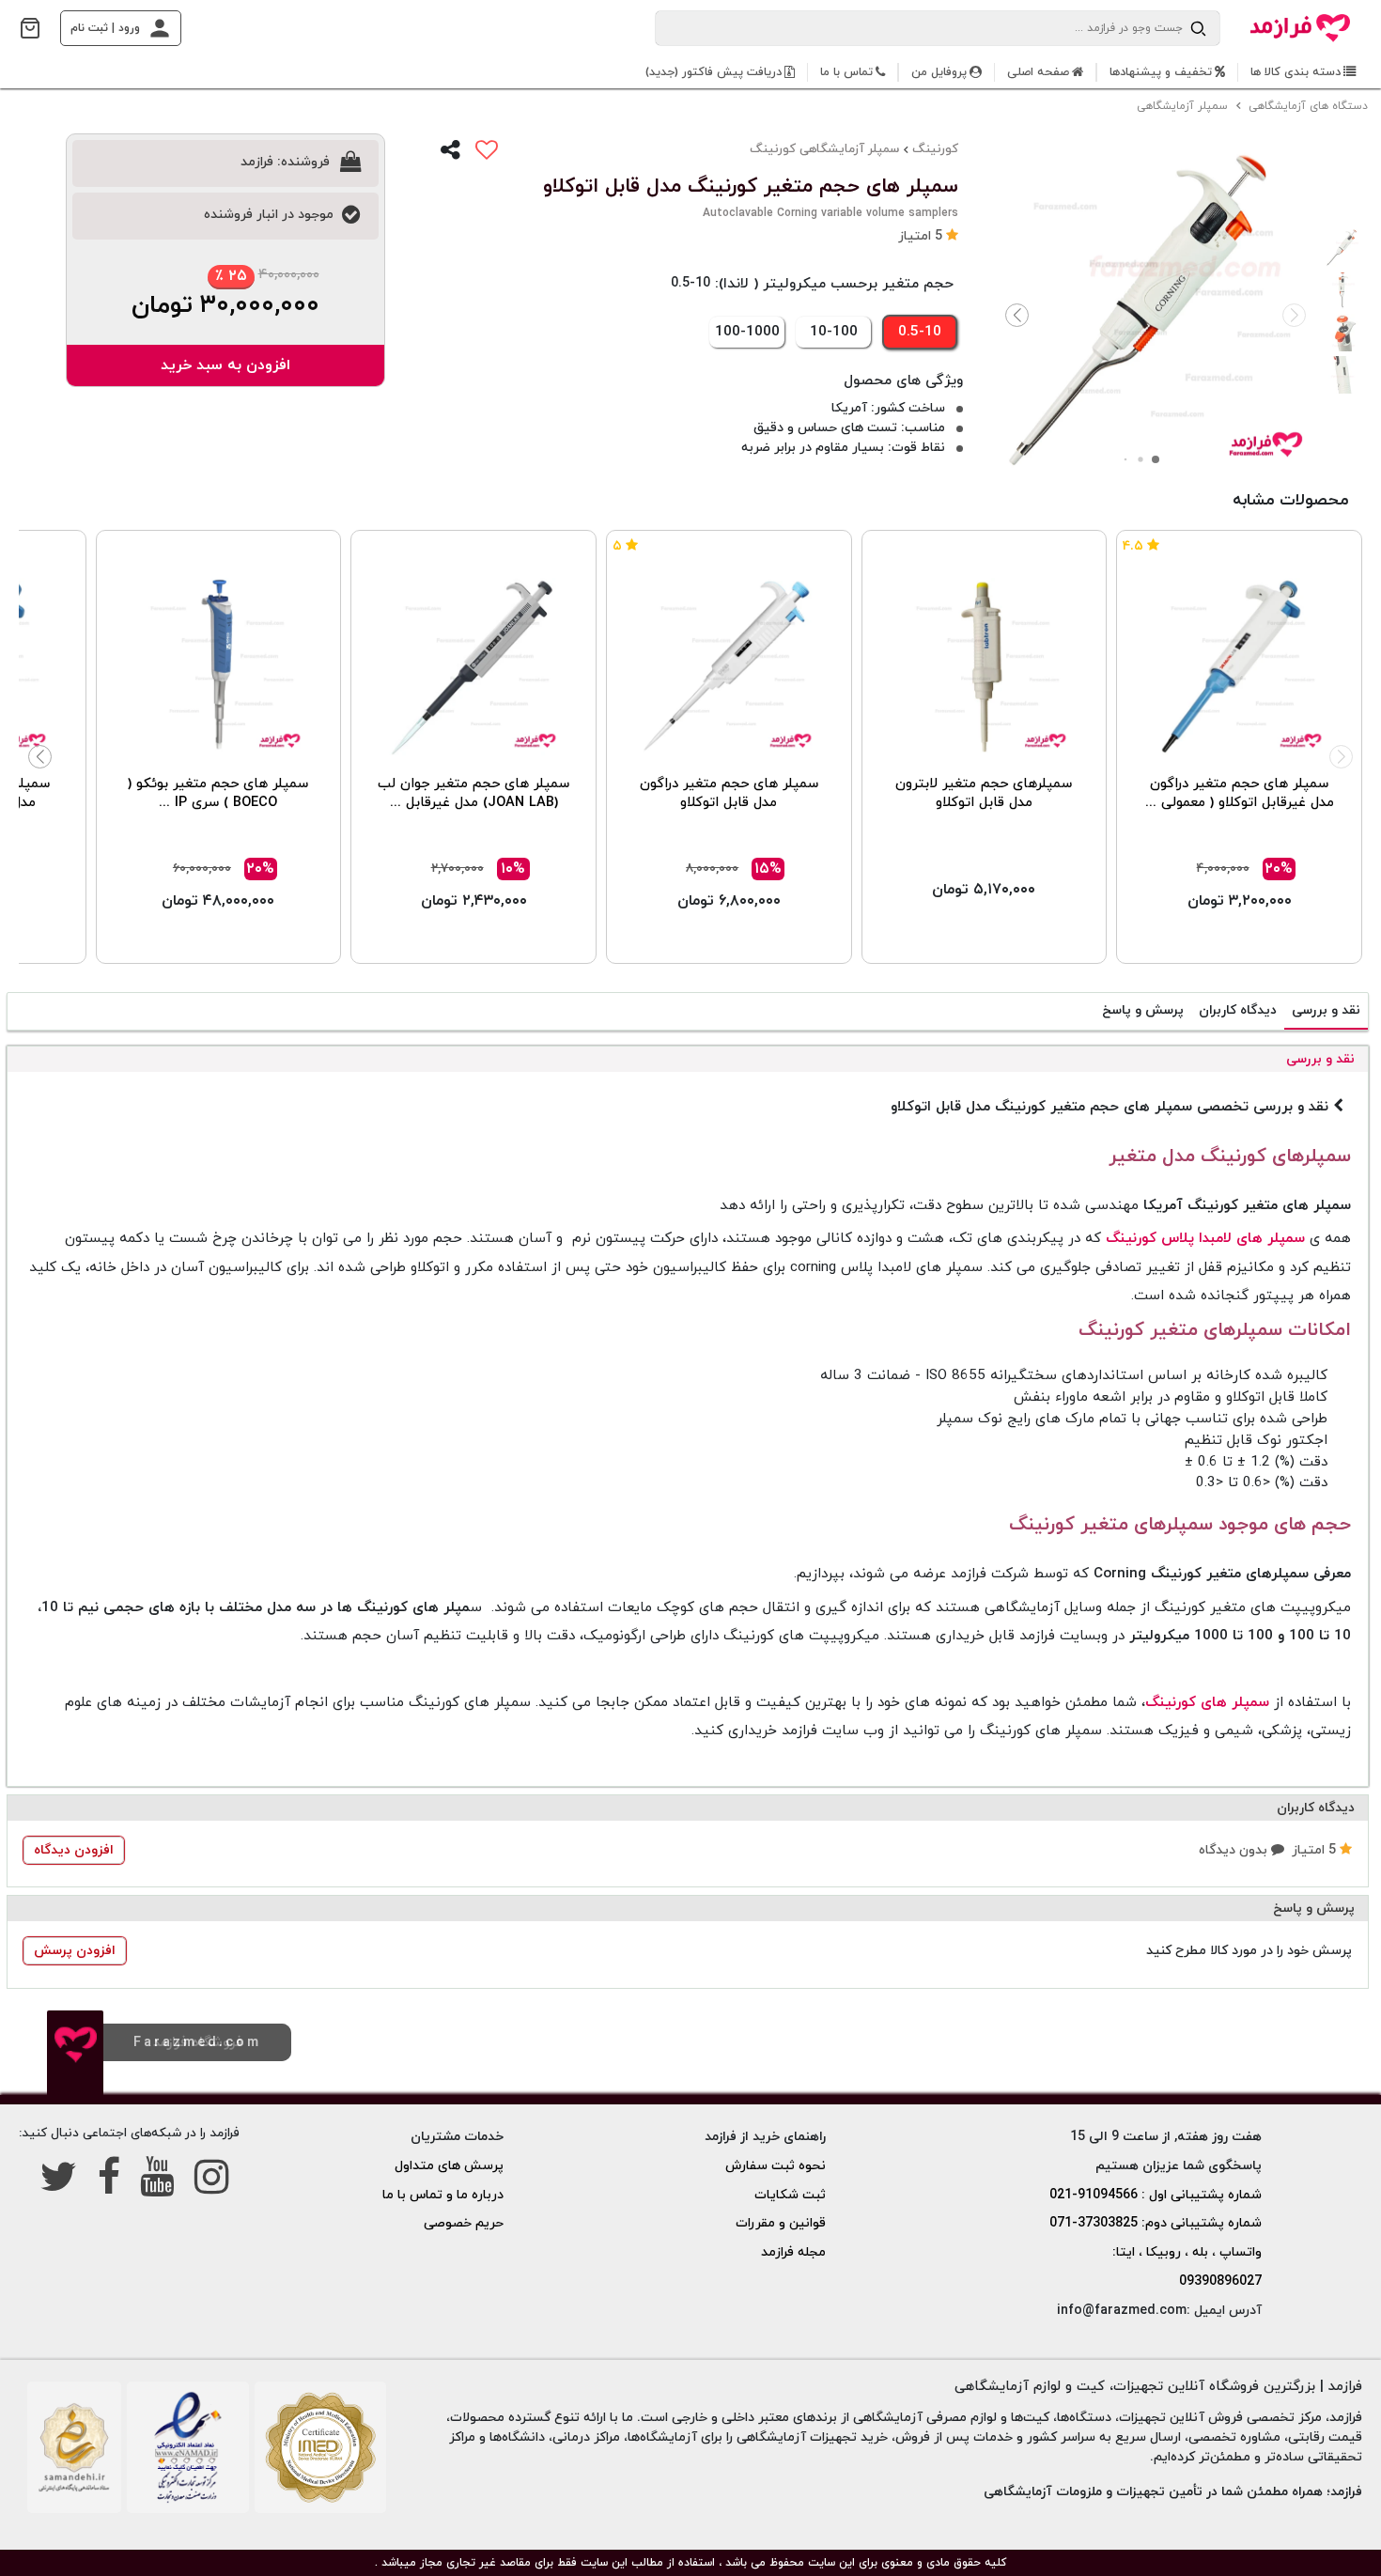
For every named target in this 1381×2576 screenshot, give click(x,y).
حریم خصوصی (464, 2223)
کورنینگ (935, 149)
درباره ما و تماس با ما (443, 2195)
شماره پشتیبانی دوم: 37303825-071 (1156, 2223)
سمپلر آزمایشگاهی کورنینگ (824, 149)
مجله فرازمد (793, 2252)
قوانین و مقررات (781, 2223)
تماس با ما (846, 72)
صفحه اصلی (1038, 72)
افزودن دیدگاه (74, 1850)
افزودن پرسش (75, 1951)
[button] (1017, 316)
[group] (1156, 311)
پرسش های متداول (449, 2166)
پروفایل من (939, 72)
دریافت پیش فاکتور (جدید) (714, 72)
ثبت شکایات (790, 2195)
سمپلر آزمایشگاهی (1184, 106)
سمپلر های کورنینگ (1207, 1702)
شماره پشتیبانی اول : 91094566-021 (1156, 2195)
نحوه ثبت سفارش (776, 2166)
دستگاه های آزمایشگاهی (1310, 106)
